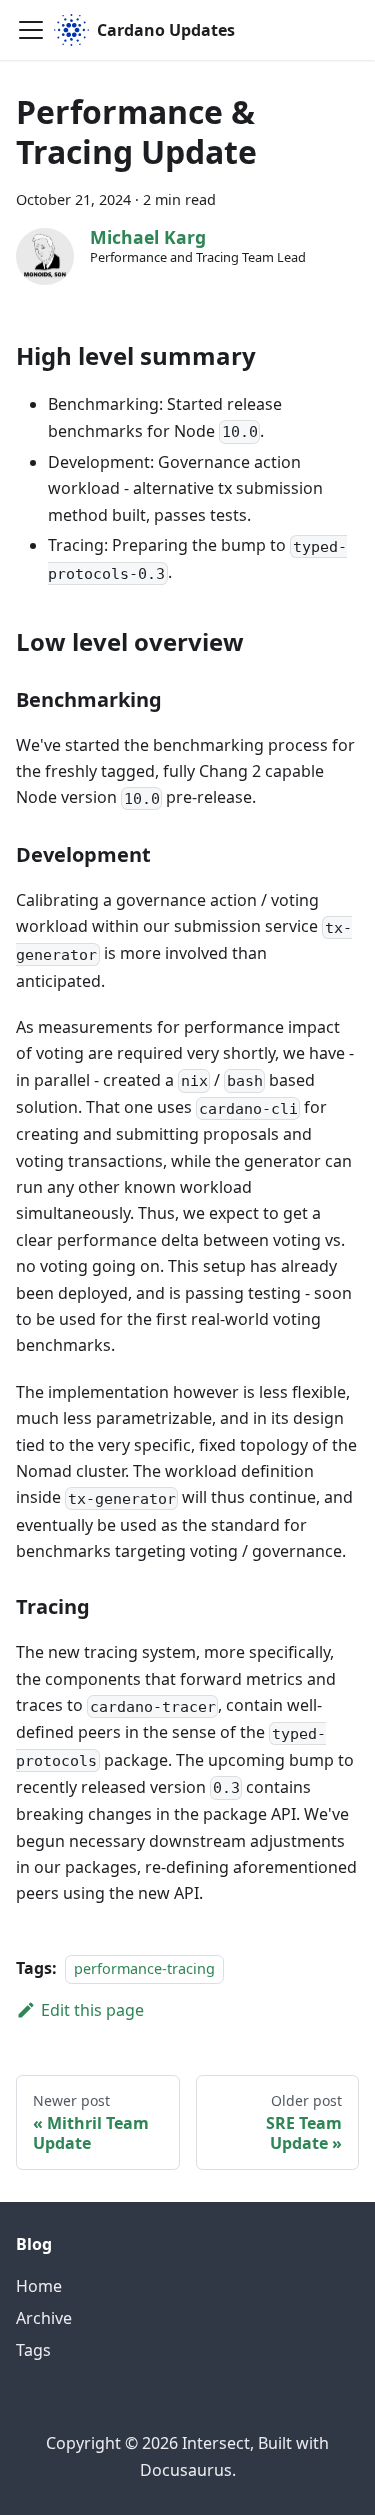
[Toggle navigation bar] (31, 30)
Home (39, 2286)
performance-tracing (144, 1968)
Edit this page (92, 2010)
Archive (44, 2318)
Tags (33, 2350)
